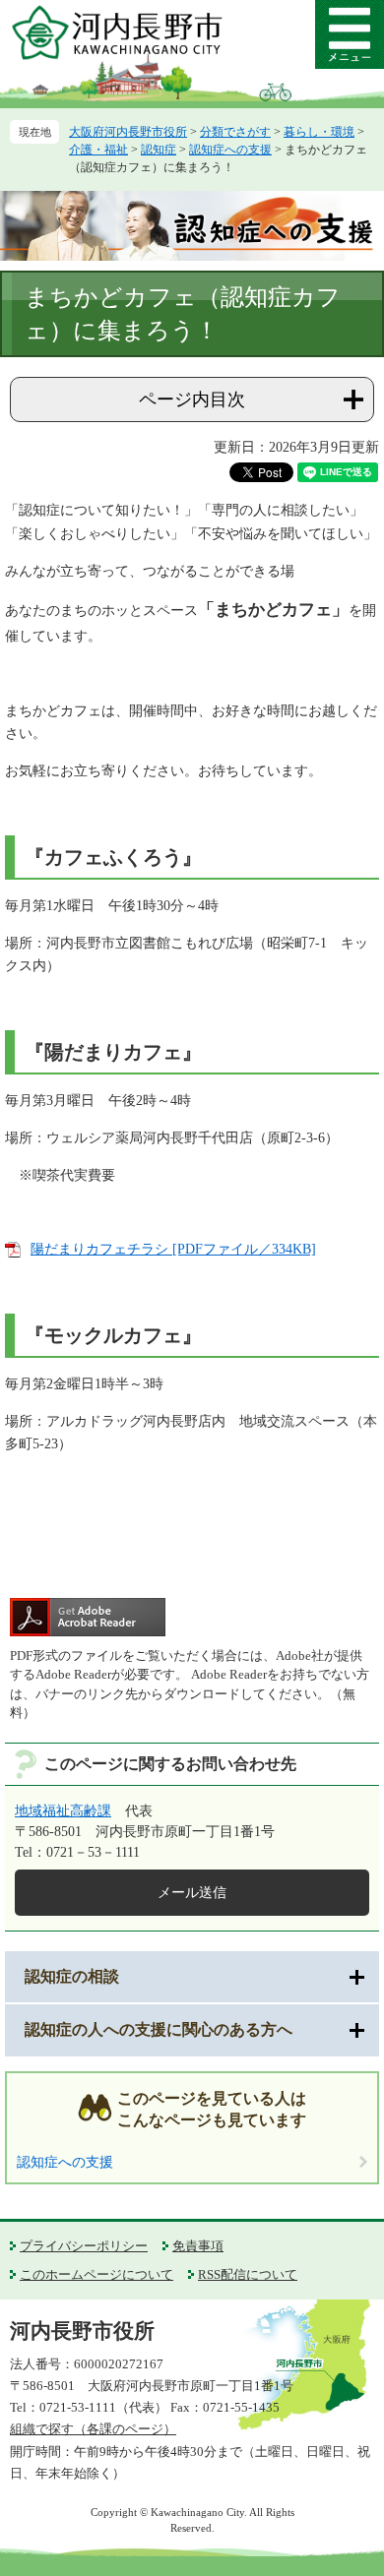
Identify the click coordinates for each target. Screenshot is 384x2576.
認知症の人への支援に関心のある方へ (159, 2029)
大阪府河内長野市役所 (128, 132)
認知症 (159, 150)
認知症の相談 (72, 1976)
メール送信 (192, 1893)
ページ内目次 (192, 399)
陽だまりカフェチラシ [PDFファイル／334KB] (173, 1249)
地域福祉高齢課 (63, 1811)
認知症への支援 (230, 150)
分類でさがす (235, 132)
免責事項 (198, 2246)
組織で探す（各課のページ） (93, 2429)
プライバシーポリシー (84, 2246)
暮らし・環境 (319, 132)
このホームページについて (96, 2274)
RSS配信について (248, 2274)
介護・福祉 (98, 150)
